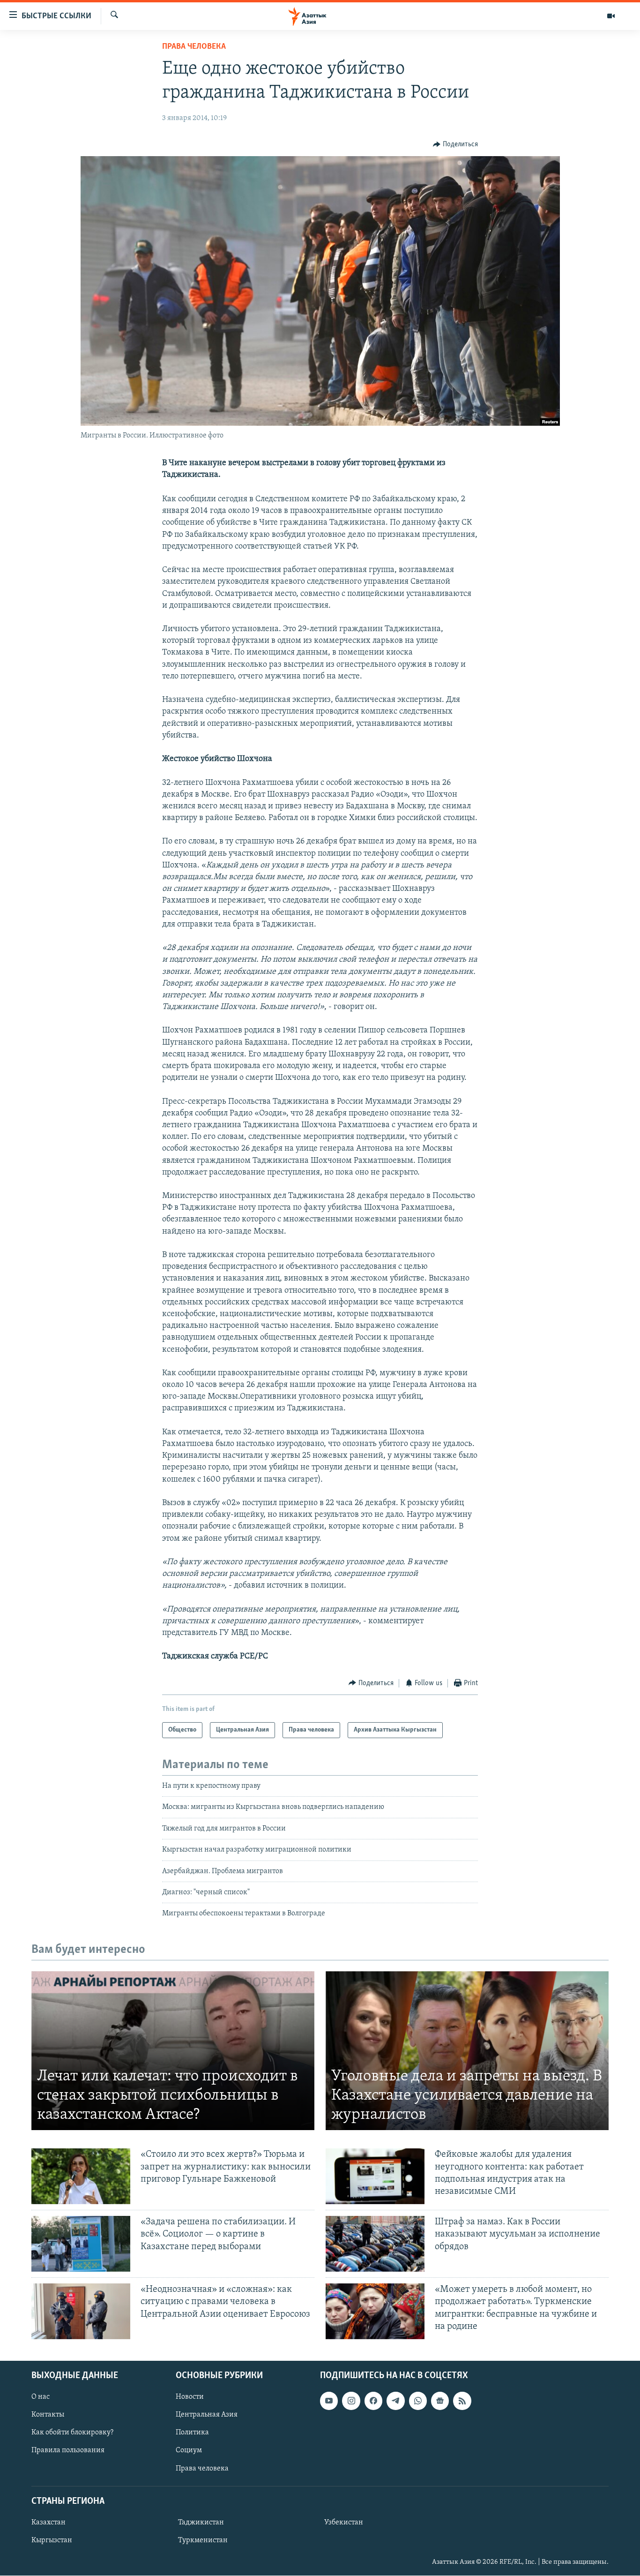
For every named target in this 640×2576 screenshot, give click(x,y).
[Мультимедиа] (611, 16)
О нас (41, 2397)
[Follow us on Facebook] (373, 2401)
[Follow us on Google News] (440, 2401)
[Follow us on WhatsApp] (418, 2401)
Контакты (48, 2415)
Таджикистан (201, 2523)
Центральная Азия (207, 2415)
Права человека (194, 47)
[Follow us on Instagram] (351, 2401)
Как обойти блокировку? (72, 2433)
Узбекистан (344, 2523)
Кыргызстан (52, 2540)
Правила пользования (68, 2451)
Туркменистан (203, 2540)
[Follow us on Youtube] (329, 2401)
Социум (189, 2451)
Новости (190, 2397)
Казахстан (48, 2523)
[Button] (455, 144)
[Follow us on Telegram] (395, 2401)
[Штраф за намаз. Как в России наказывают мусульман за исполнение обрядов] (375, 2244)
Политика (192, 2433)
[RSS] (462, 2401)
